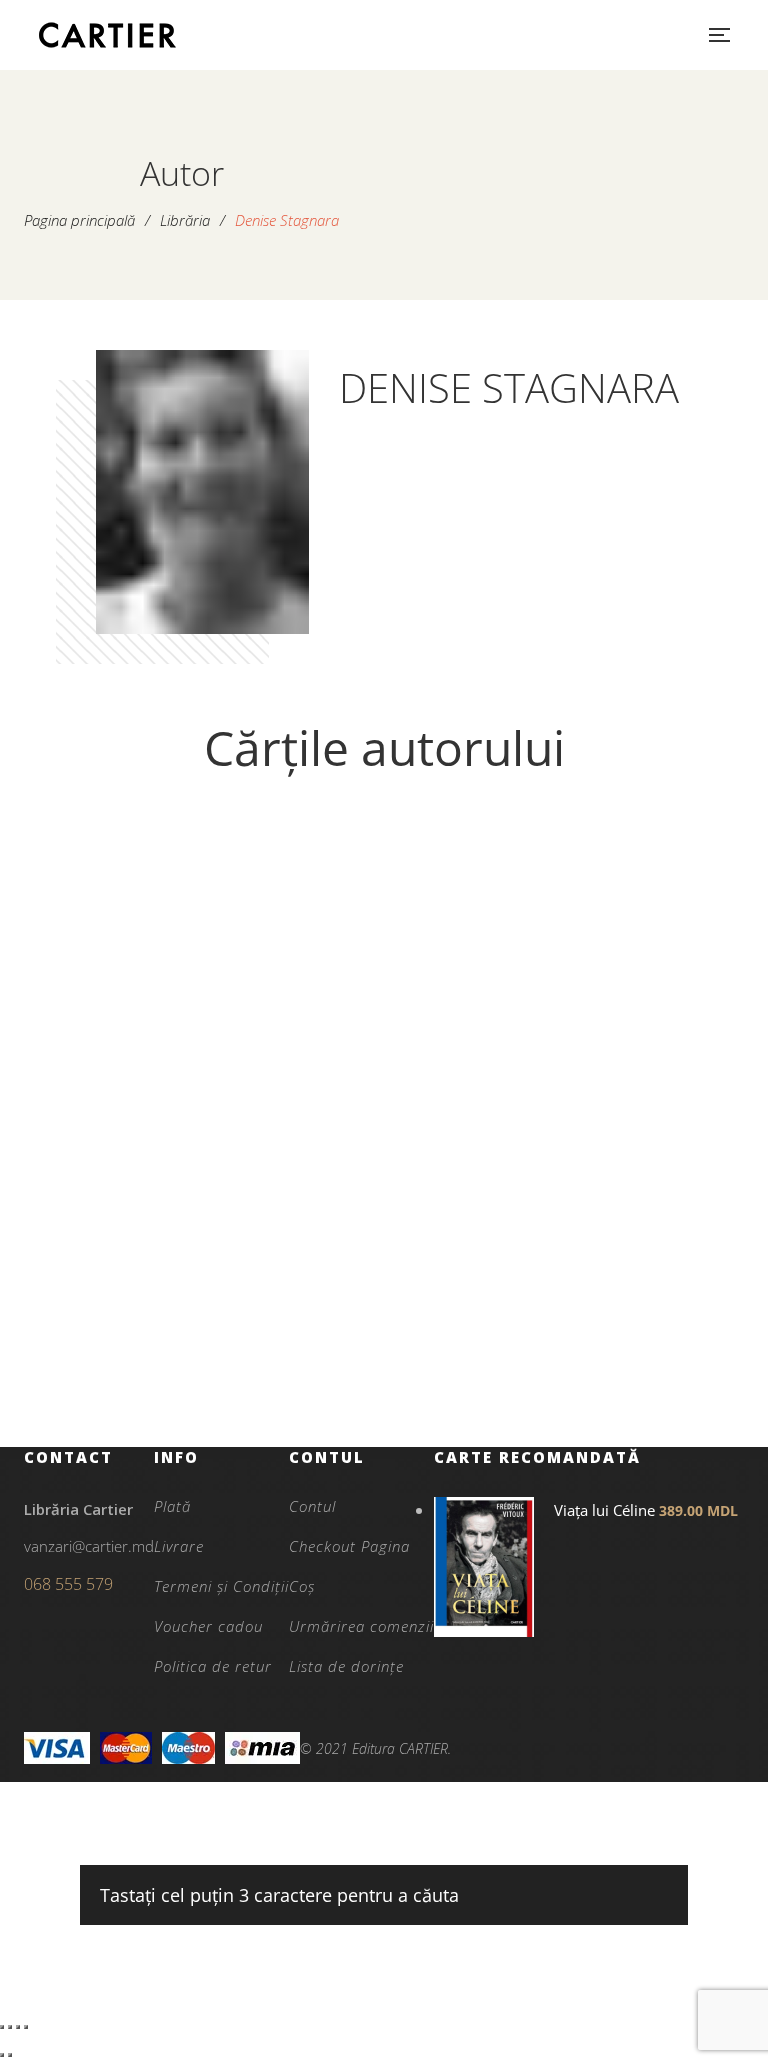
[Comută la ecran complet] (10, 2027)
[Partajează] (18, 2027)
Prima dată (207, 1349)
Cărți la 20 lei (207, 1316)
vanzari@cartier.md (89, 1546)
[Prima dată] (206, 1061)
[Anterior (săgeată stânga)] (2, 2055)
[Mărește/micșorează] (2, 2027)
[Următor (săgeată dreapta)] (10, 2055)
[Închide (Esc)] (26, 2027)
